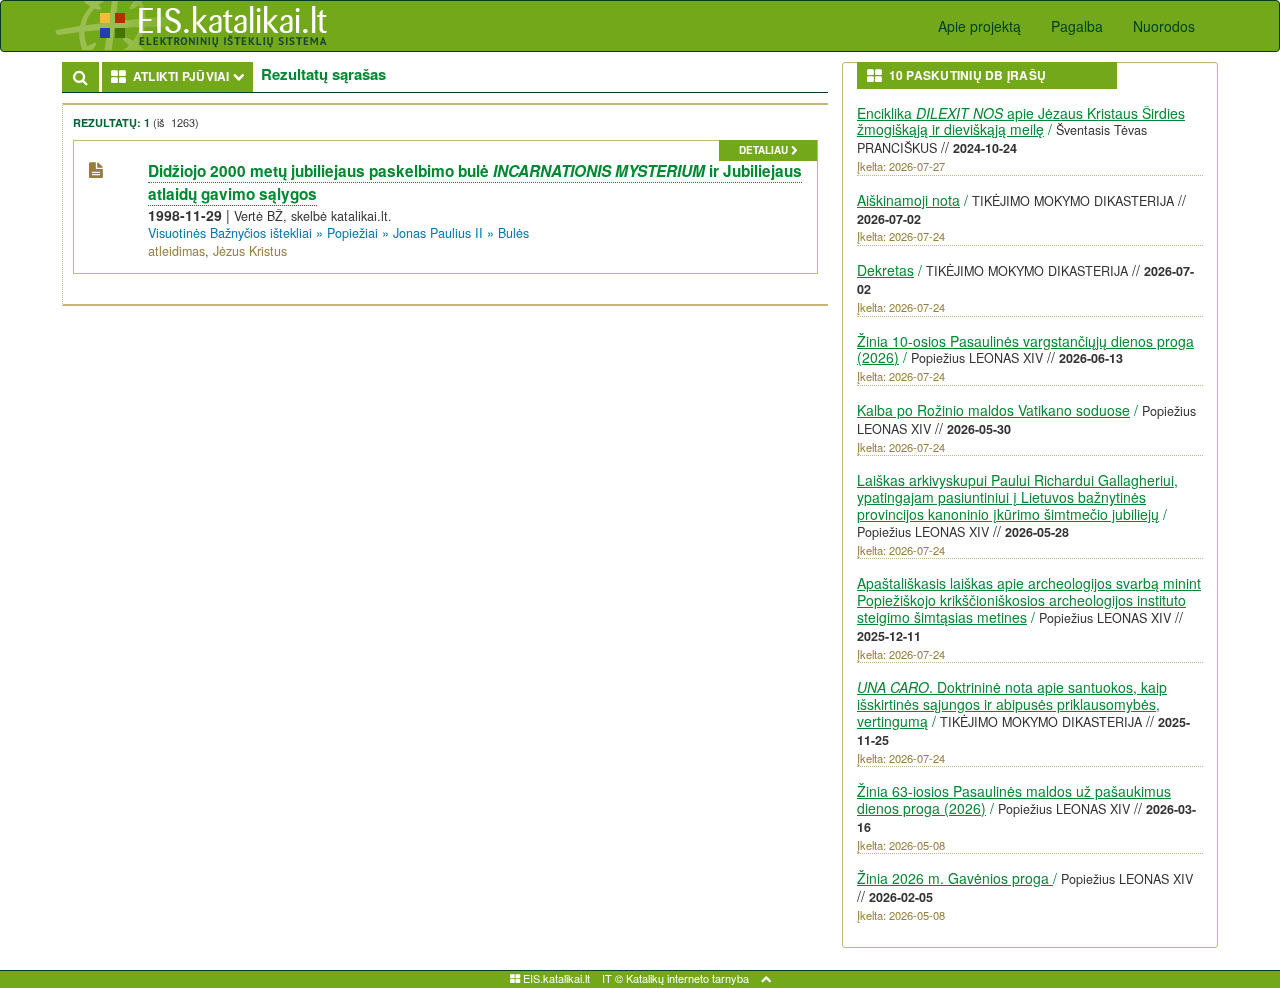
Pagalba (1077, 26)
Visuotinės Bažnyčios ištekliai (230, 233)
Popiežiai (352, 233)
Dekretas (885, 270)
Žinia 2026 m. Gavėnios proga (955, 878)
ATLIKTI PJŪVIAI (190, 75)
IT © (612, 978)
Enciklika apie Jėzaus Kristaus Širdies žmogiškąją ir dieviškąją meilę (1021, 121)
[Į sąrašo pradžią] (766, 978)
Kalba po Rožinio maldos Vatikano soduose (993, 410)
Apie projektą (979, 26)
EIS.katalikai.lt (555, 978)
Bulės (513, 233)
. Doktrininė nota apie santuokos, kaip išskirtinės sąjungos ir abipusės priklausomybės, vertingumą (1012, 704)
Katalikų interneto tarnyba (687, 978)
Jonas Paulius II (438, 233)
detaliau (765, 150)
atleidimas (176, 251)
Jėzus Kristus (250, 251)
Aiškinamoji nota (908, 200)
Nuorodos (1164, 26)
